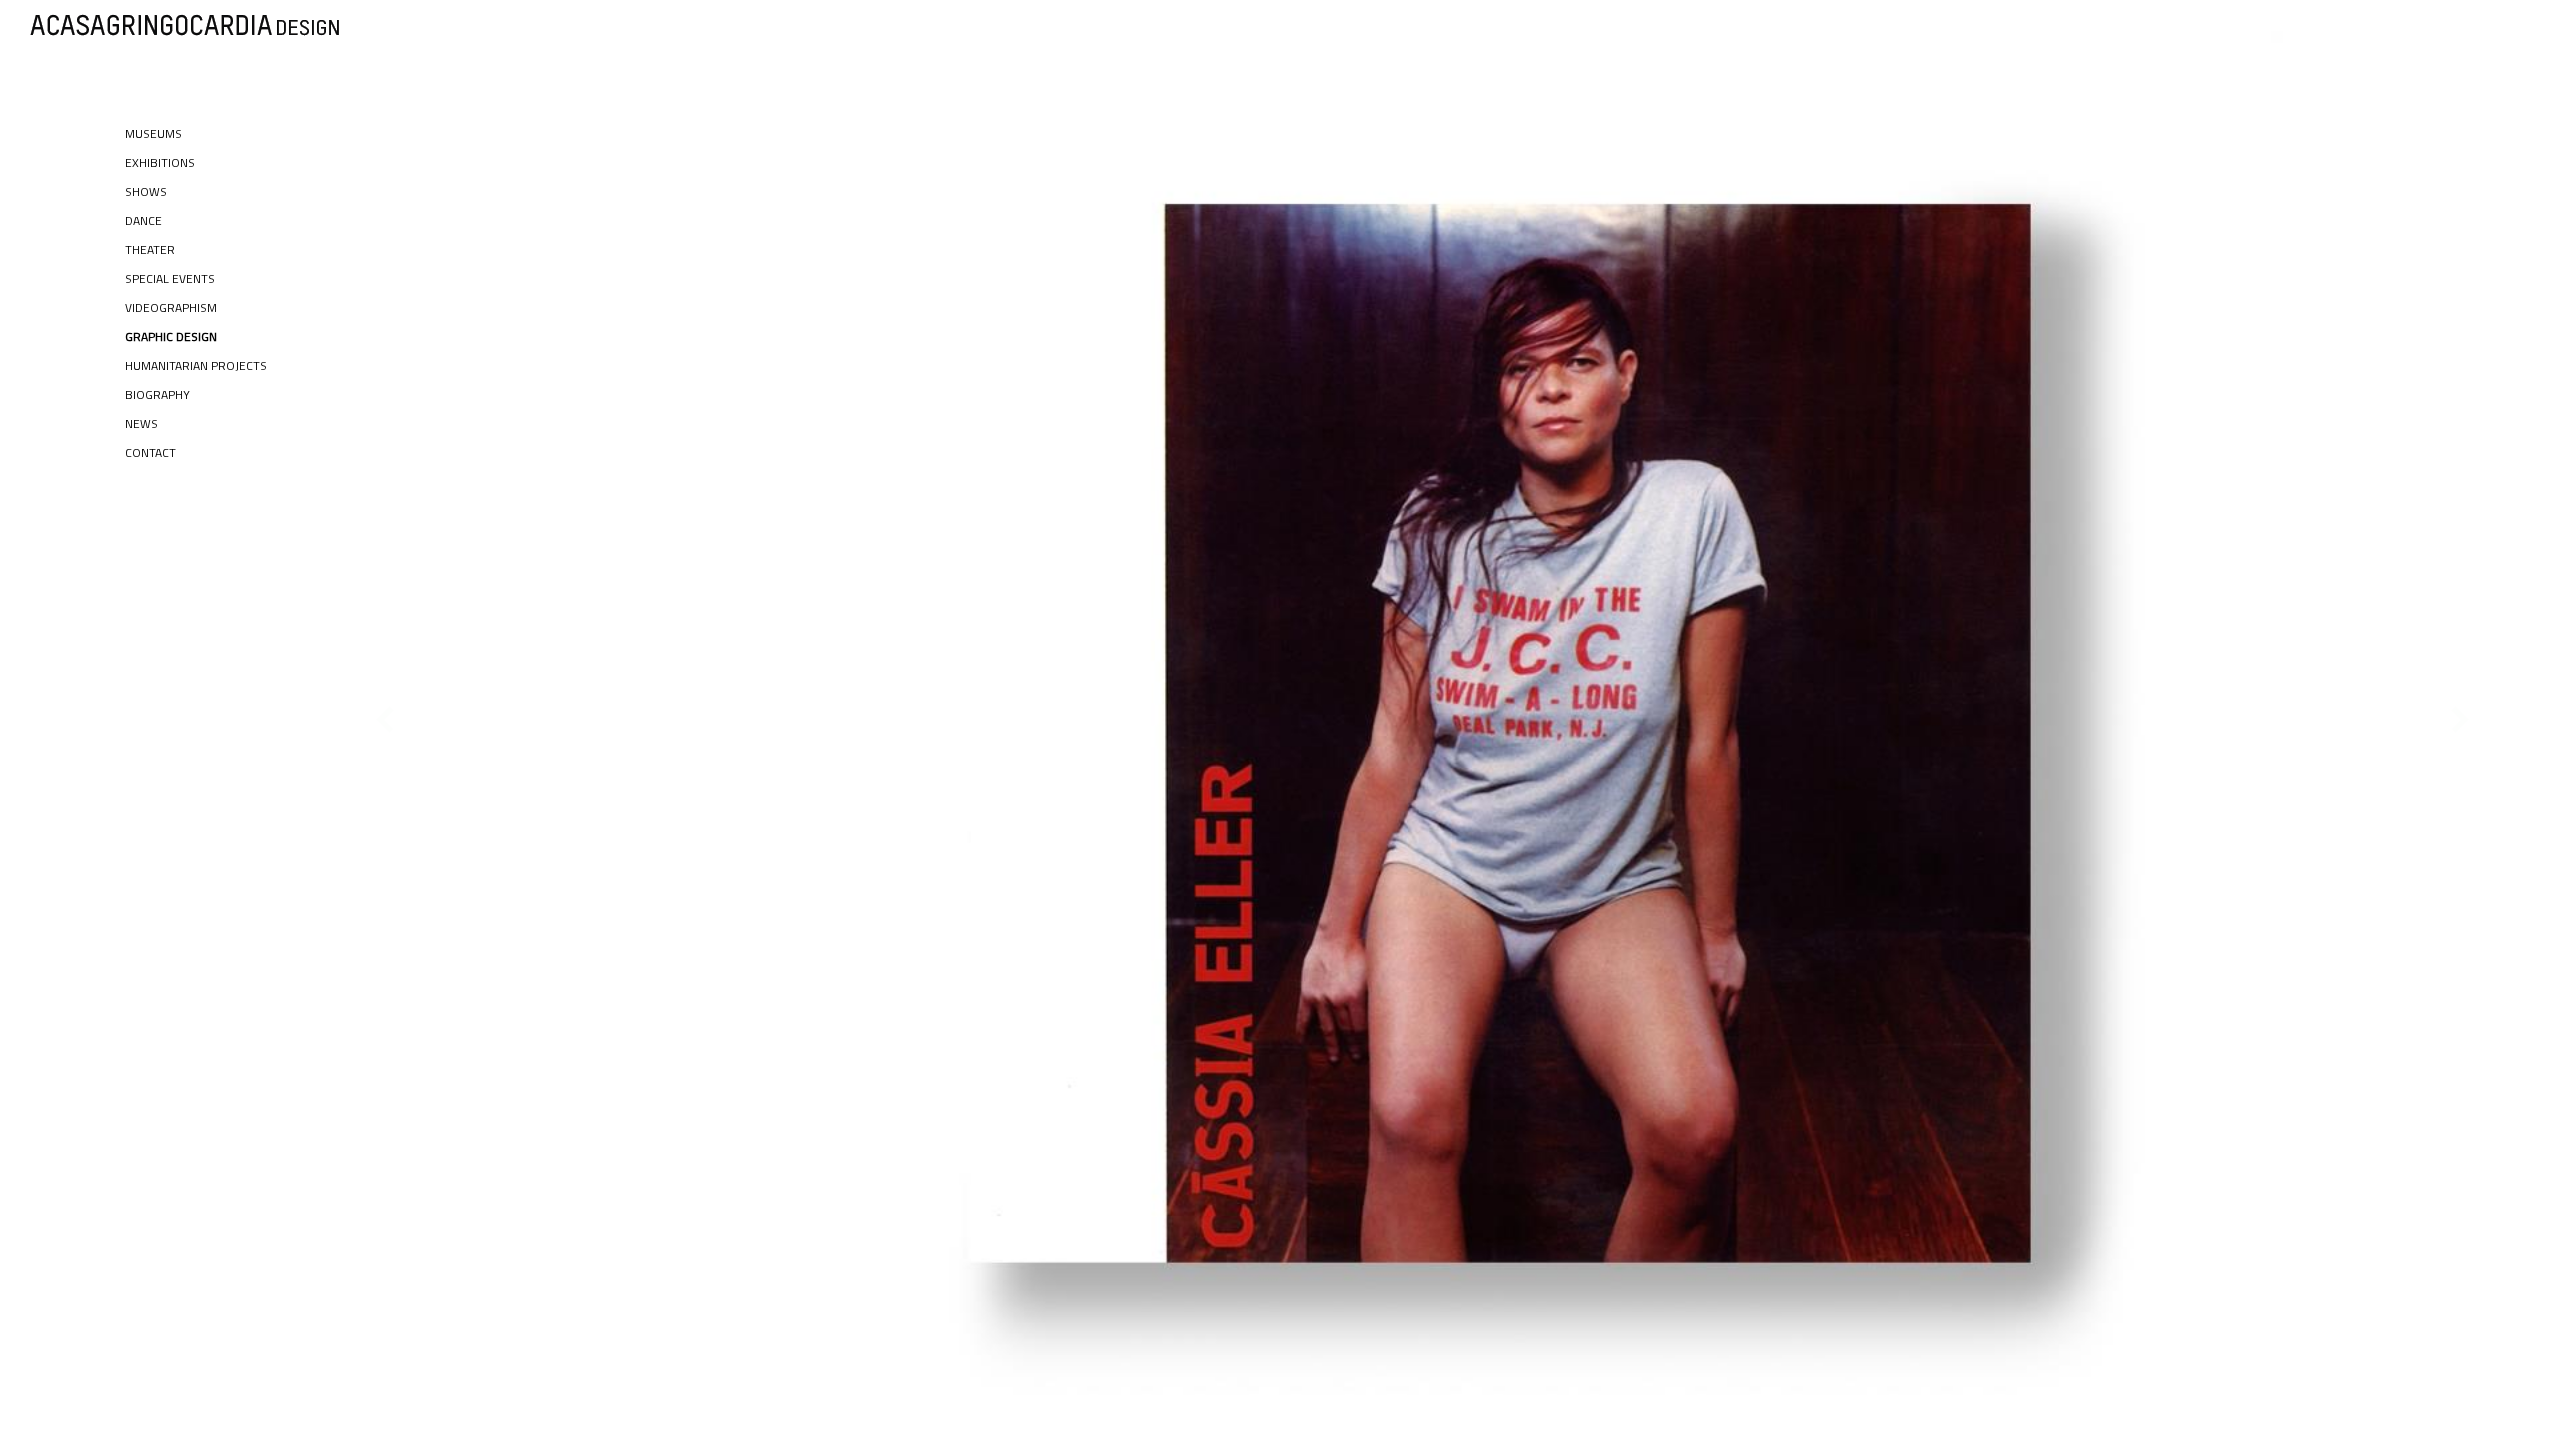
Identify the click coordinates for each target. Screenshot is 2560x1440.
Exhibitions (160, 162)
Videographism (171, 307)
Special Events (170, 278)
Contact (150, 452)
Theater (150, 249)
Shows (146, 191)
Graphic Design (171, 336)
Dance (143, 220)
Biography (157, 394)
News (141, 423)
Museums (153, 133)
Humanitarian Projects (196, 365)
